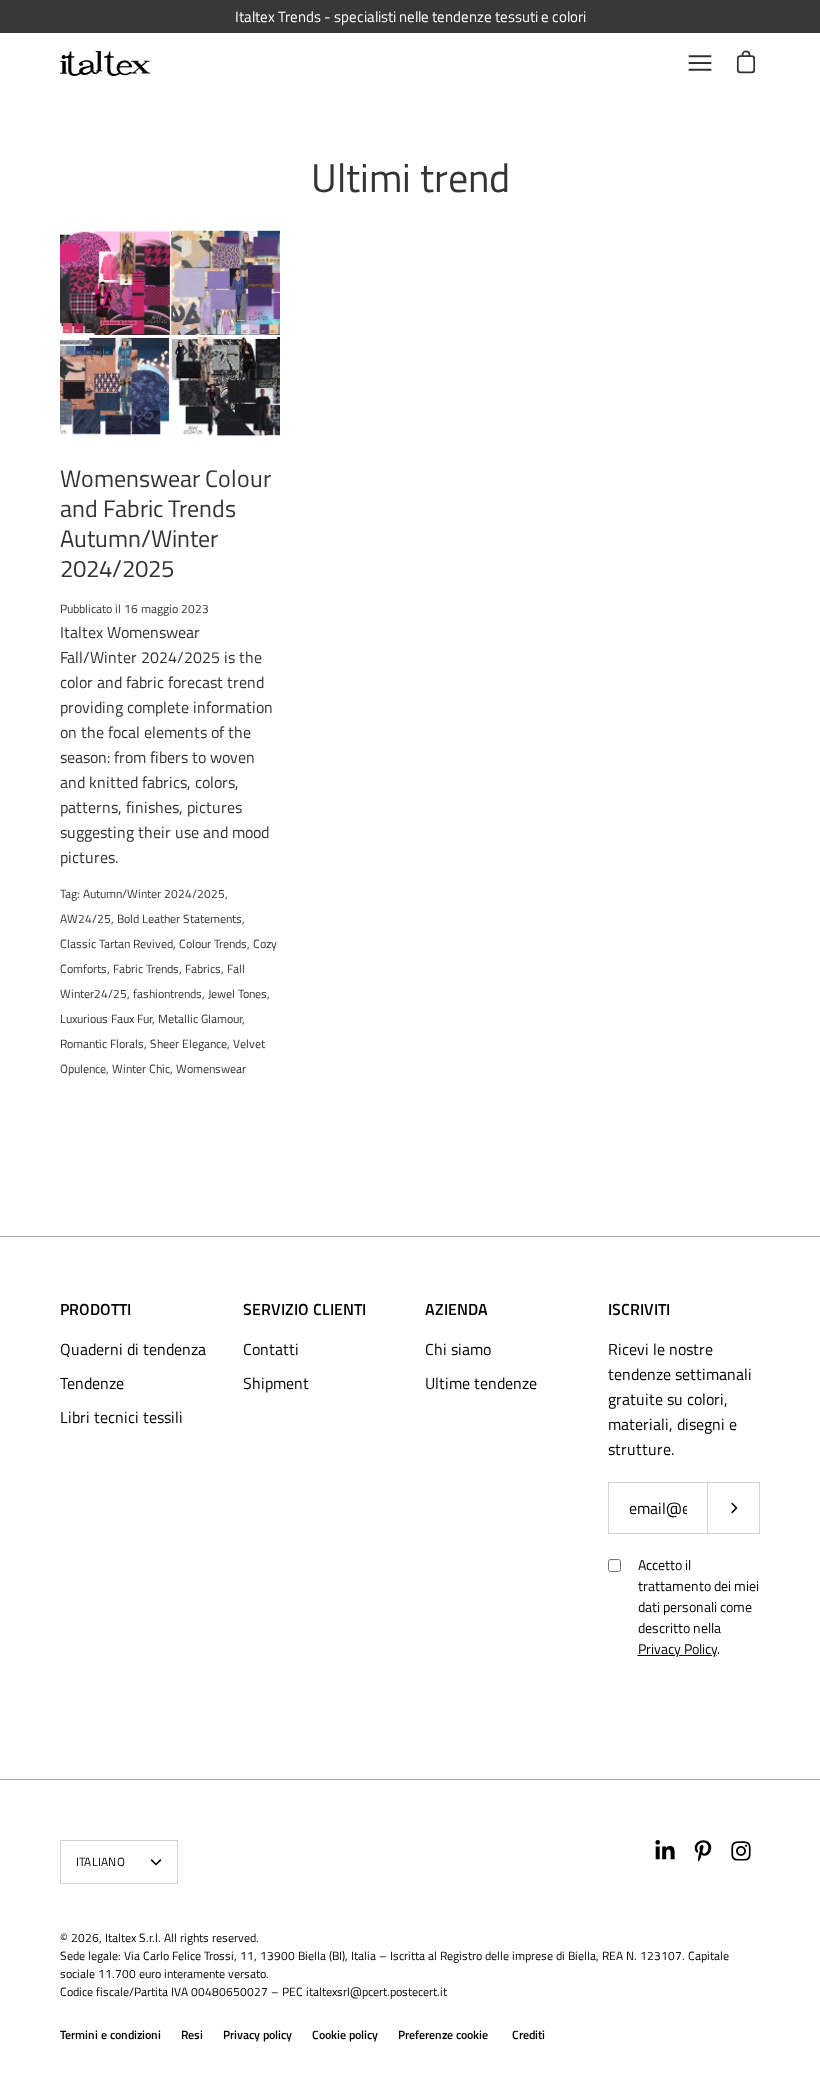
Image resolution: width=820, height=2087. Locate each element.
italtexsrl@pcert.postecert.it (376, 1991)
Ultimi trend (410, 177)
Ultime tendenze (481, 1383)
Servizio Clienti (304, 1309)
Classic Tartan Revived (116, 943)
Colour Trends (213, 943)
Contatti (271, 1349)
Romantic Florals (102, 1043)
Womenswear (211, 1068)
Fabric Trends (146, 968)
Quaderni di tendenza (133, 1349)
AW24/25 (85, 918)
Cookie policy (345, 2034)
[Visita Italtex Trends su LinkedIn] (665, 1851)
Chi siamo (458, 1349)
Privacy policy (257, 2034)
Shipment (276, 1383)
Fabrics (203, 968)
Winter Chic (141, 1068)
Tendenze (92, 1383)
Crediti (528, 2034)
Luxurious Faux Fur (106, 1018)
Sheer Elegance (188, 1043)
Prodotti (95, 1309)
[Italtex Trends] (105, 63)
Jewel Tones (237, 993)
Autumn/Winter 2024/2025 (154, 893)
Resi (192, 2034)
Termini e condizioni (110, 2034)
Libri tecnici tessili (121, 1417)
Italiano (100, 1861)
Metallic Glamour (200, 1018)
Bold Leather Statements (179, 918)
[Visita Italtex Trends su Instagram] (741, 1851)
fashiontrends (167, 993)
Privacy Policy (677, 1648)
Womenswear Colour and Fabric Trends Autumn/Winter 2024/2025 (165, 523)
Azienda (456, 1309)
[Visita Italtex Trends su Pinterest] (703, 1851)
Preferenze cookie (443, 2034)
